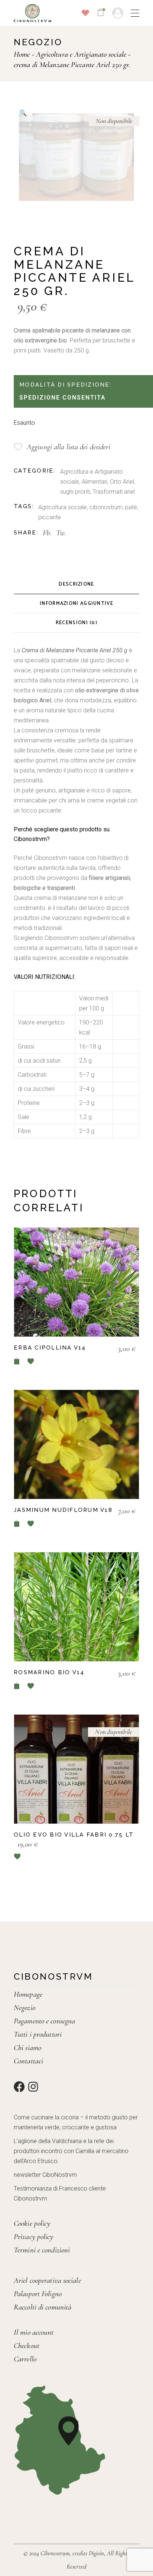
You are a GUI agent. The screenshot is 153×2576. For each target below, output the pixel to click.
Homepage (28, 1994)
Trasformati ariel (114, 492)
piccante (50, 517)
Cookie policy (32, 2223)
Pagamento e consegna (44, 2021)
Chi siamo (27, 2048)
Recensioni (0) (76, 623)
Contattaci (28, 2061)
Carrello (25, 2359)
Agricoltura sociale (63, 507)
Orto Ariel (122, 482)
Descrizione (76, 584)
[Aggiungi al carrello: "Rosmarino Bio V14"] (17, 1686)
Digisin (96, 2553)
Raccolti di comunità (43, 2307)
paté (131, 507)
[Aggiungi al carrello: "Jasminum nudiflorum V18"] (17, 1524)
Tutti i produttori (38, 2034)
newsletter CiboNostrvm (45, 2175)
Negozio (25, 2008)
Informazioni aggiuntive (76, 604)
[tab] (76, 585)
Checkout (27, 2346)
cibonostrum (106, 507)
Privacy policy (33, 2237)
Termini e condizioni (42, 2250)
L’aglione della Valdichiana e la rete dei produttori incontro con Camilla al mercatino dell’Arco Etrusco (71, 2151)
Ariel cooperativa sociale (47, 2280)
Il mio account (34, 2332)
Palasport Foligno (38, 2294)
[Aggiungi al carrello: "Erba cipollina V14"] (17, 1361)
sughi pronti (75, 492)
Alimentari (95, 482)
